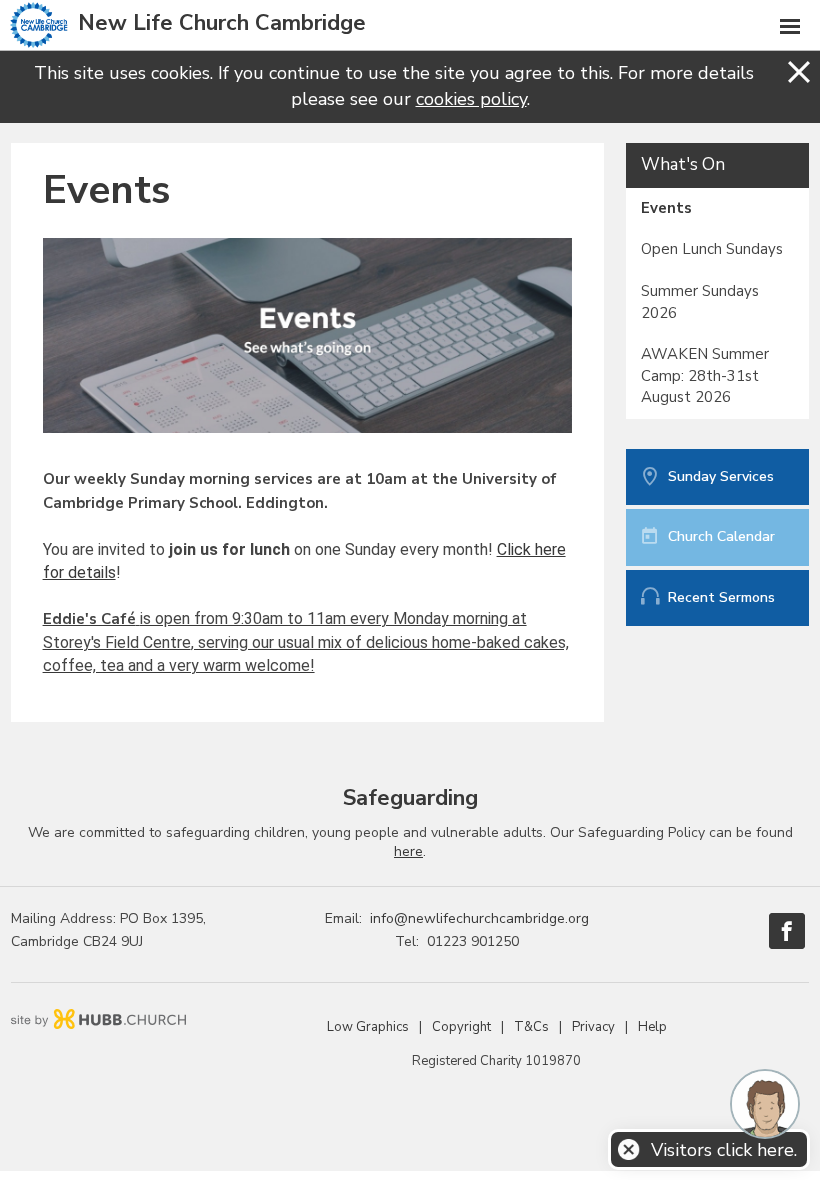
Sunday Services (721, 476)
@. (479, 918)
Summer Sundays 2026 (700, 302)
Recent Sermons (721, 597)
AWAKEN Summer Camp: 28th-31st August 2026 (705, 375)
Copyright (461, 1027)
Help (652, 1027)
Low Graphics (368, 1027)
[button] (410, 25)
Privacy (593, 1027)
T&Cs (531, 1027)
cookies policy (471, 99)
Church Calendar (721, 536)
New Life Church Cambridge (222, 23)
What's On (683, 164)
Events (666, 208)
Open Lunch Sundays (712, 249)
